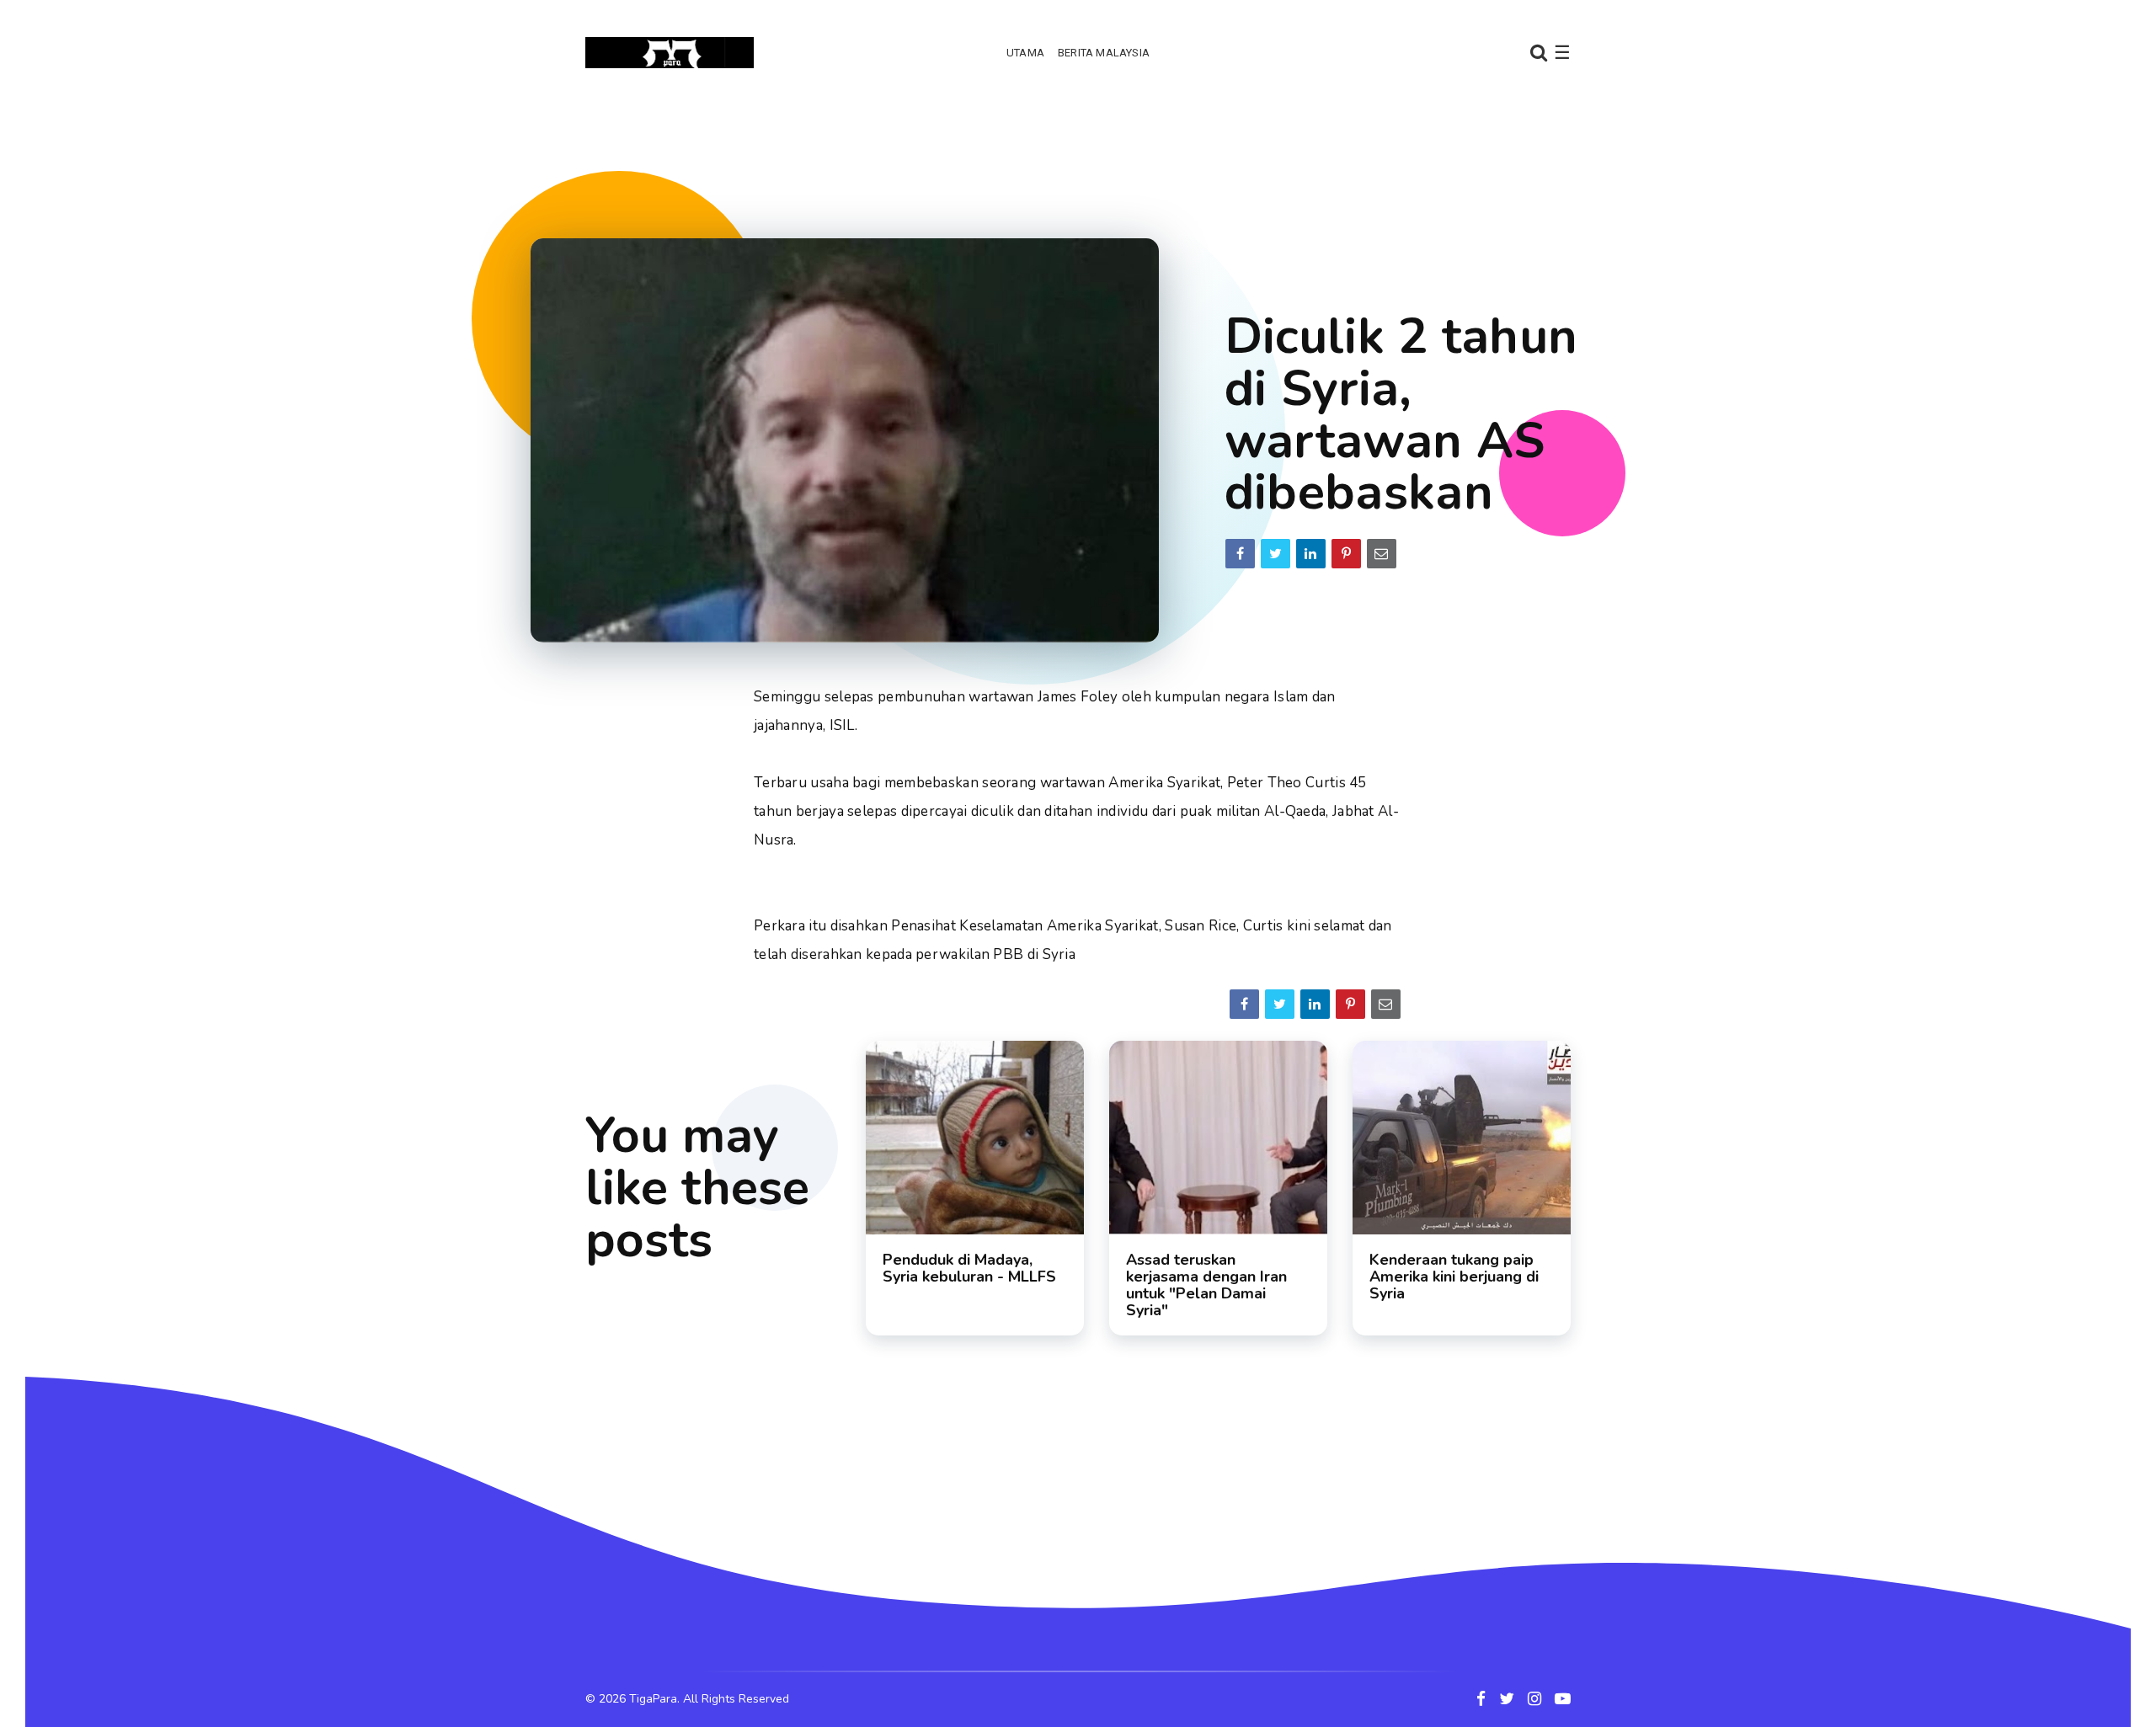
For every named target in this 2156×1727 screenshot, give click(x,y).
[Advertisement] (1078, 156)
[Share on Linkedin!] (1311, 554)
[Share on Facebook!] (1240, 554)
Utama (1025, 53)
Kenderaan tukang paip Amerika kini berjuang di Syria (1454, 1277)
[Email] (1382, 554)
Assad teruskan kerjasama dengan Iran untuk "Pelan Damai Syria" (1206, 1285)
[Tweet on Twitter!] (1275, 554)
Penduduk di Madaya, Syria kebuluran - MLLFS (969, 1268)
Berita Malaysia (1104, 53)
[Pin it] (1346, 554)
